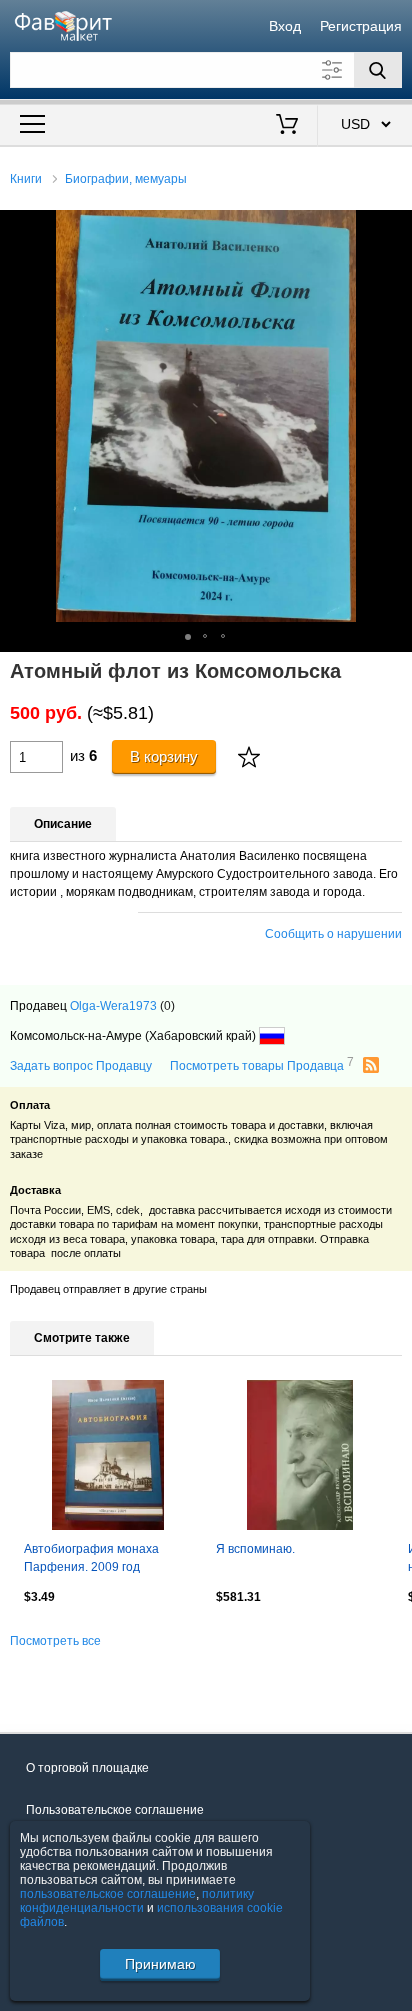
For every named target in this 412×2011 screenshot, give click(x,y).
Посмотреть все (55, 1641)
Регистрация (361, 26)
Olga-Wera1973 (113, 1006)
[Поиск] (378, 70)
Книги (26, 179)
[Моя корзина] (286, 126)
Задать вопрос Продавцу (81, 1066)
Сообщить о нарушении (333, 934)
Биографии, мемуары (126, 179)
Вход (285, 26)
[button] (394, 228)
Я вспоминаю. (255, 1549)
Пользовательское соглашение (115, 1810)
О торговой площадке (87, 1768)
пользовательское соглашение (108, 1894)
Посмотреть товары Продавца (262, 1065)
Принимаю (160, 1964)
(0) (167, 1006)
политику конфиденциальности (137, 1901)
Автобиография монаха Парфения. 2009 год (91, 1558)
